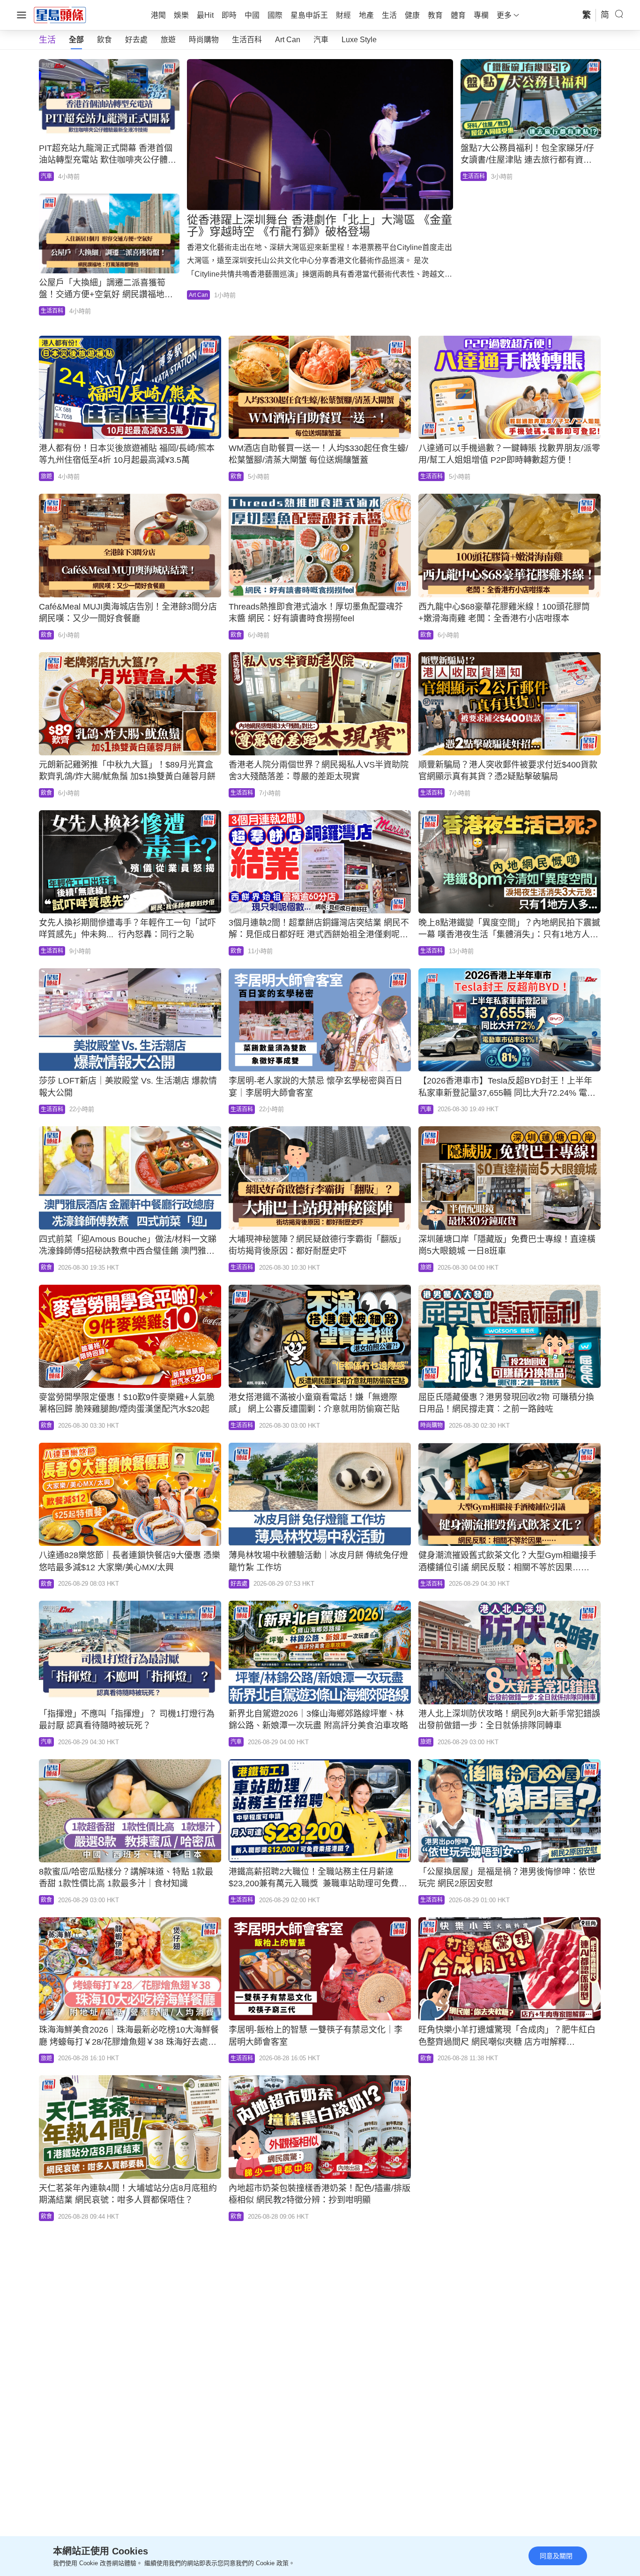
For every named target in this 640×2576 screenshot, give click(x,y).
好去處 (136, 40)
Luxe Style (359, 40)
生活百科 (247, 40)
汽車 (321, 40)
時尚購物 (204, 40)
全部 (76, 40)
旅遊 (168, 40)
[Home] (60, 15)
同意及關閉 (556, 2556)
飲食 (104, 40)
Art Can (288, 40)
